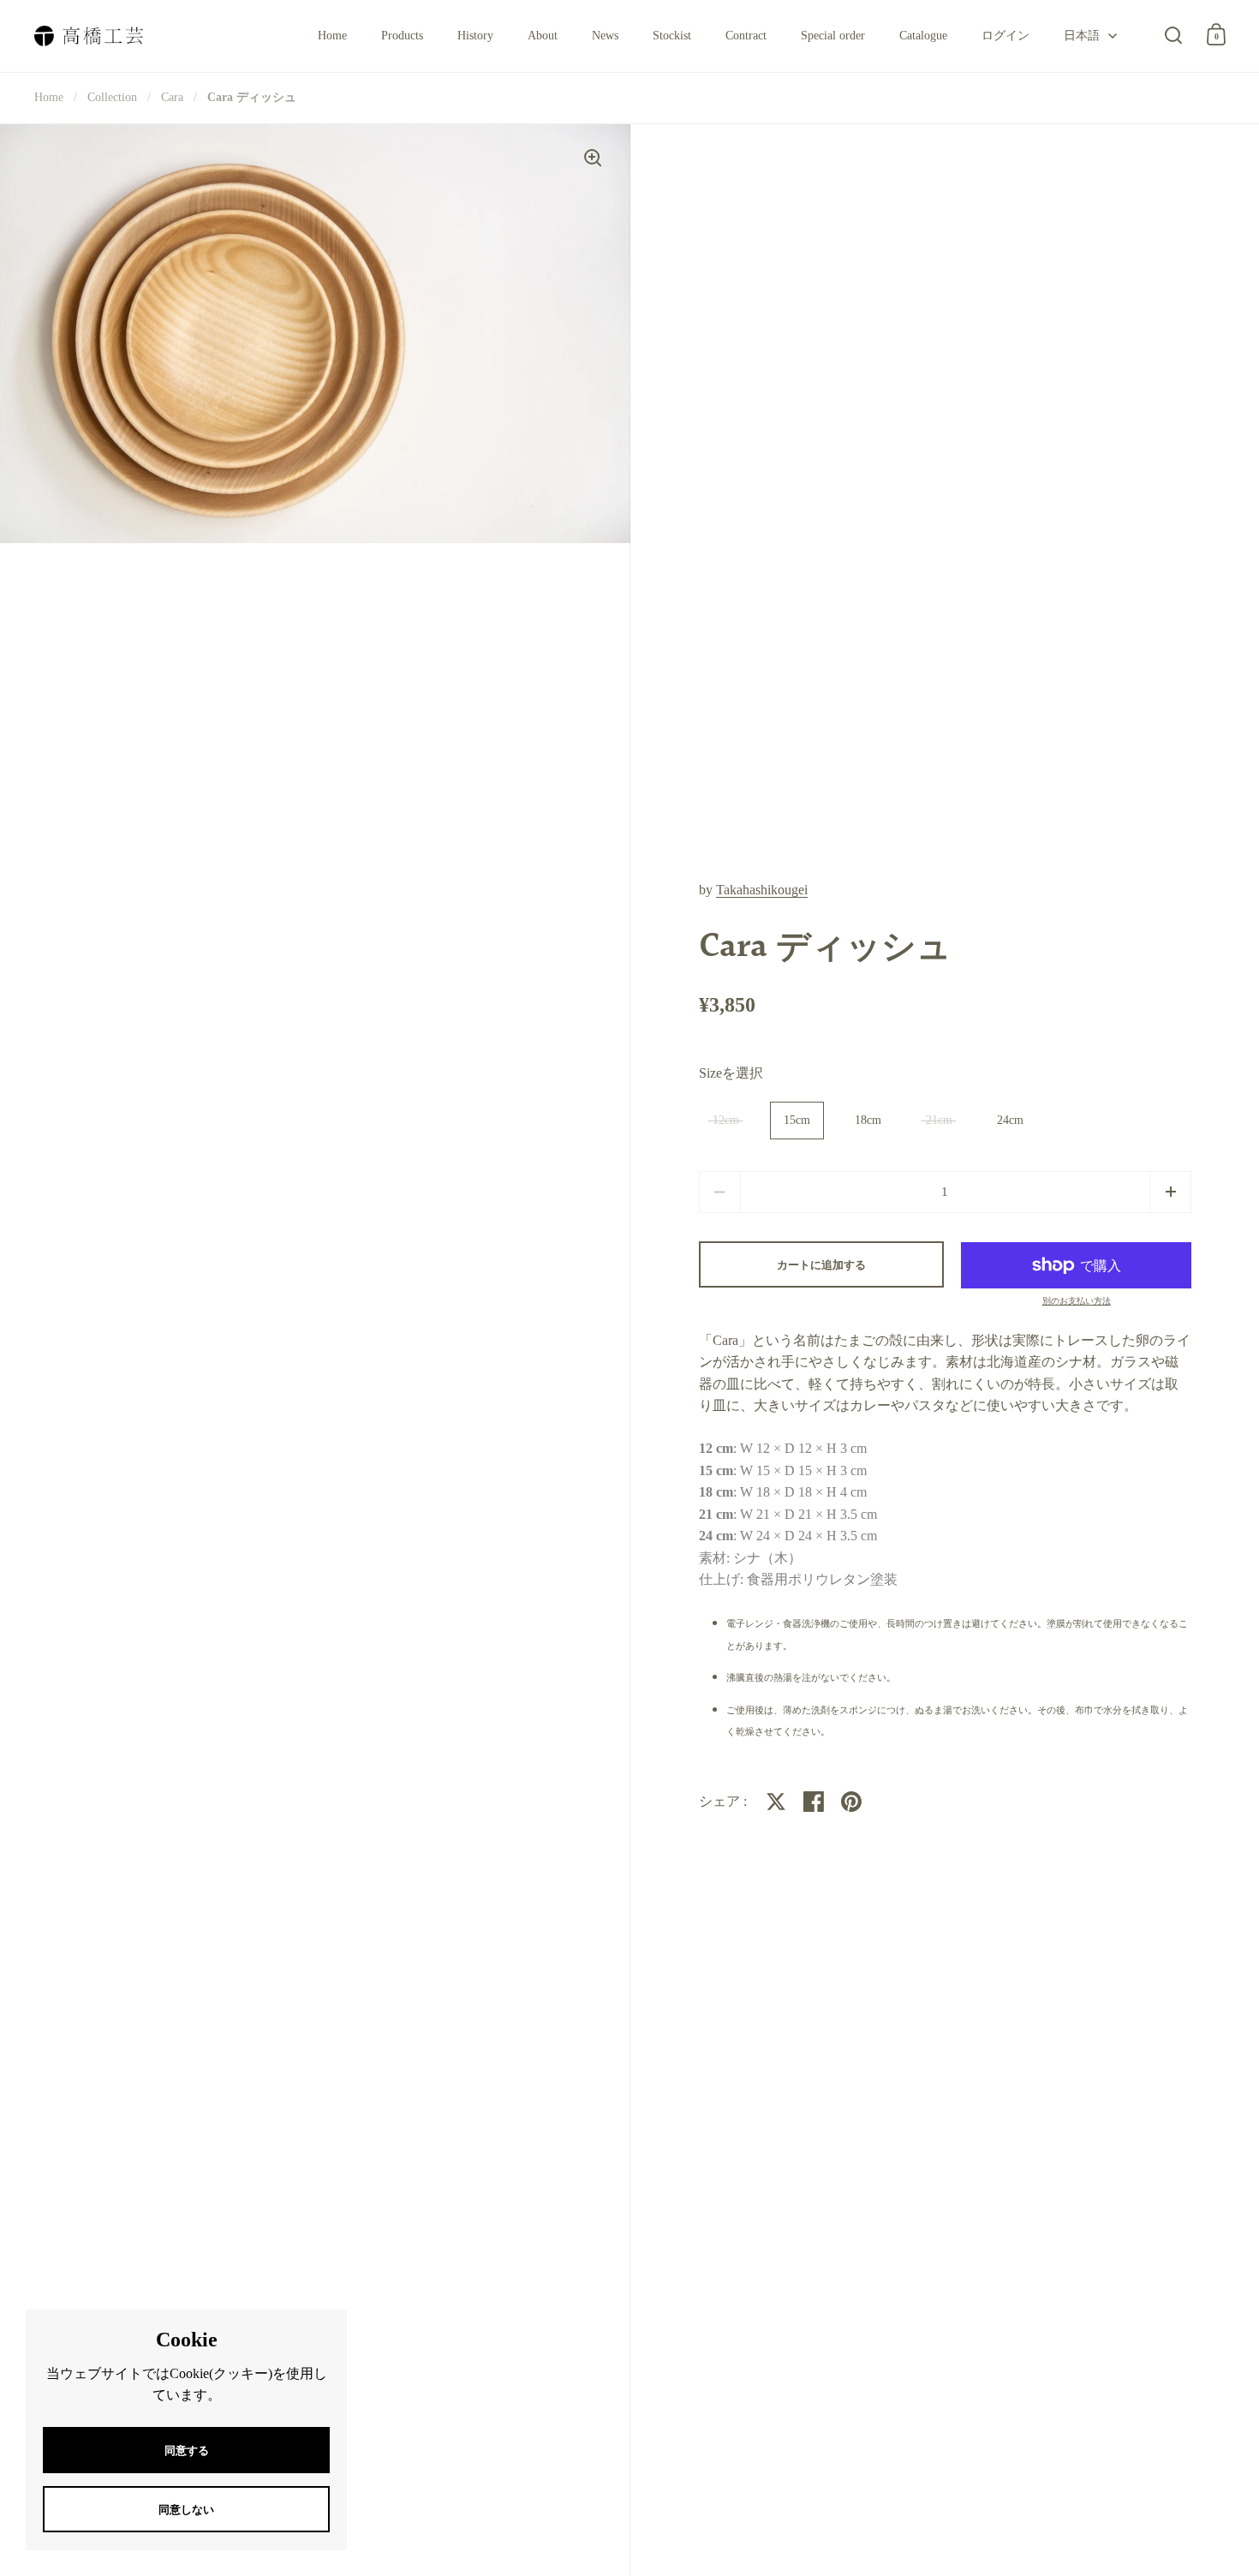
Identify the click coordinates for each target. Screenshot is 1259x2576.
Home (49, 97)
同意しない (186, 2510)
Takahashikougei (762, 890)
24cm (1010, 1120)
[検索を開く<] (1174, 35)
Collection (112, 97)
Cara (172, 97)
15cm (797, 1120)
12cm (726, 1120)
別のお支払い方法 (1077, 1301)
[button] (1170, 1192)
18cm (868, 1120)
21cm (939, 1120)
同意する (187, 2450)
